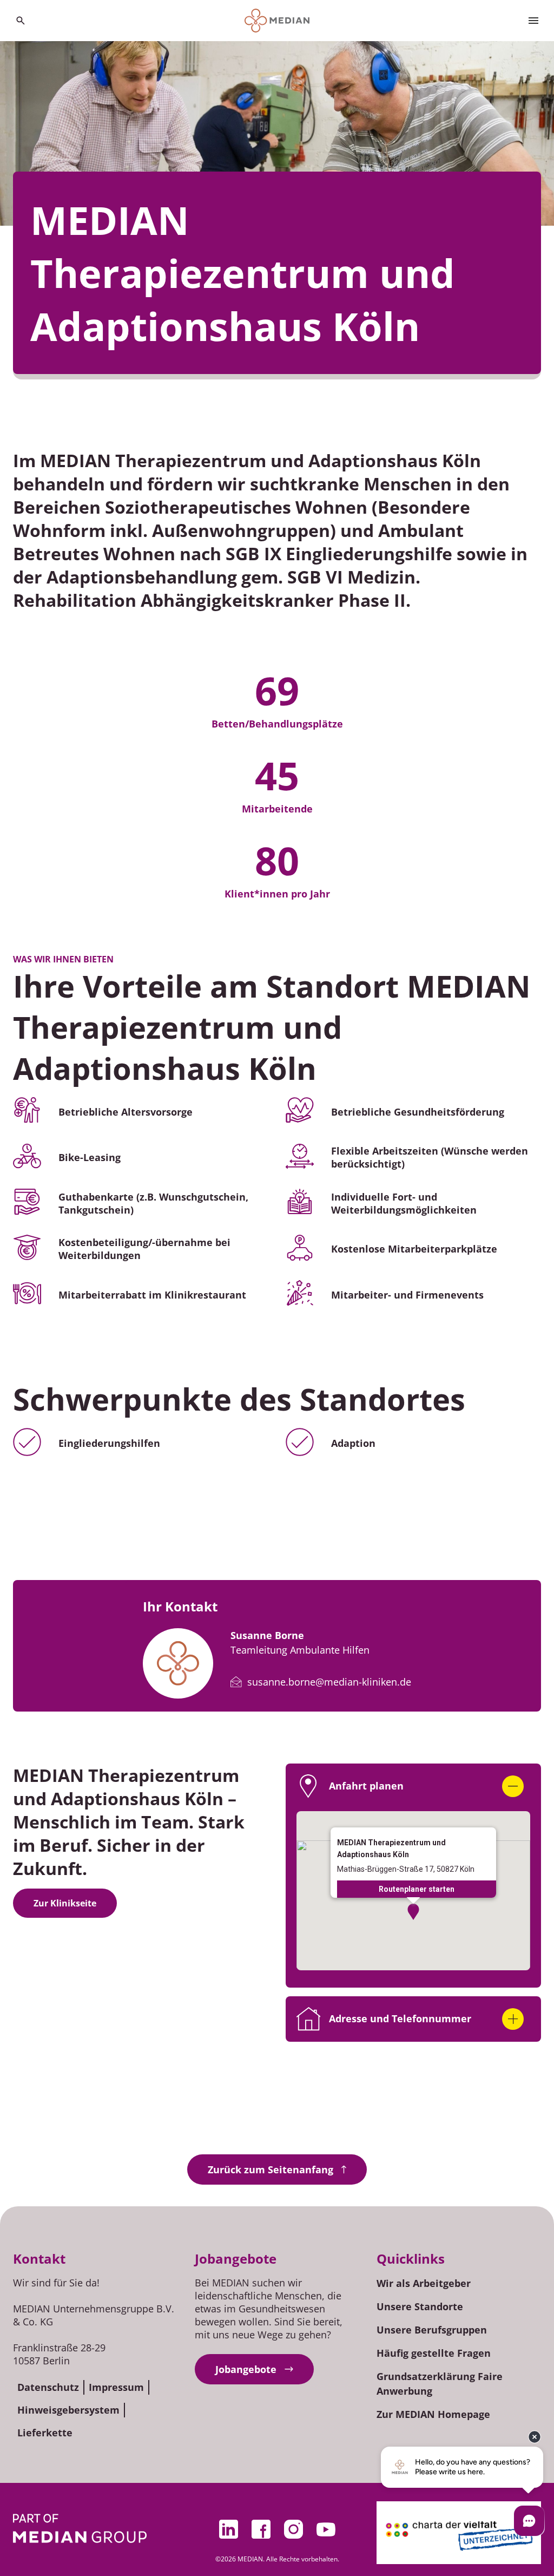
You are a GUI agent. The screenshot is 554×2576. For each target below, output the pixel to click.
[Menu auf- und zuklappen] (533, 21)
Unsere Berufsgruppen (432, 2330)
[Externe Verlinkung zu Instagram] (293, 2529)
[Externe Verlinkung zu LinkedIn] (228, 2529)
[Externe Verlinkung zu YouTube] (326, 2529)
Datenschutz (48, 2387)
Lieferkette (45, 2433)
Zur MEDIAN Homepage (433, 2414)
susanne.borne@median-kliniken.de (329, 1682)
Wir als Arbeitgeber (424, 2283)
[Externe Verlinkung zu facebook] (261, 2529)
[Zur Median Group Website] (80, 2528)
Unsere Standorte (420, 2306)
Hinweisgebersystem (68, 2410)
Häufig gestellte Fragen (434, 2353)
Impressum (116, 2387)
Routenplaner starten (417, 1889)
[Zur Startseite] (277, 21)
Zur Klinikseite (65, 1903)
